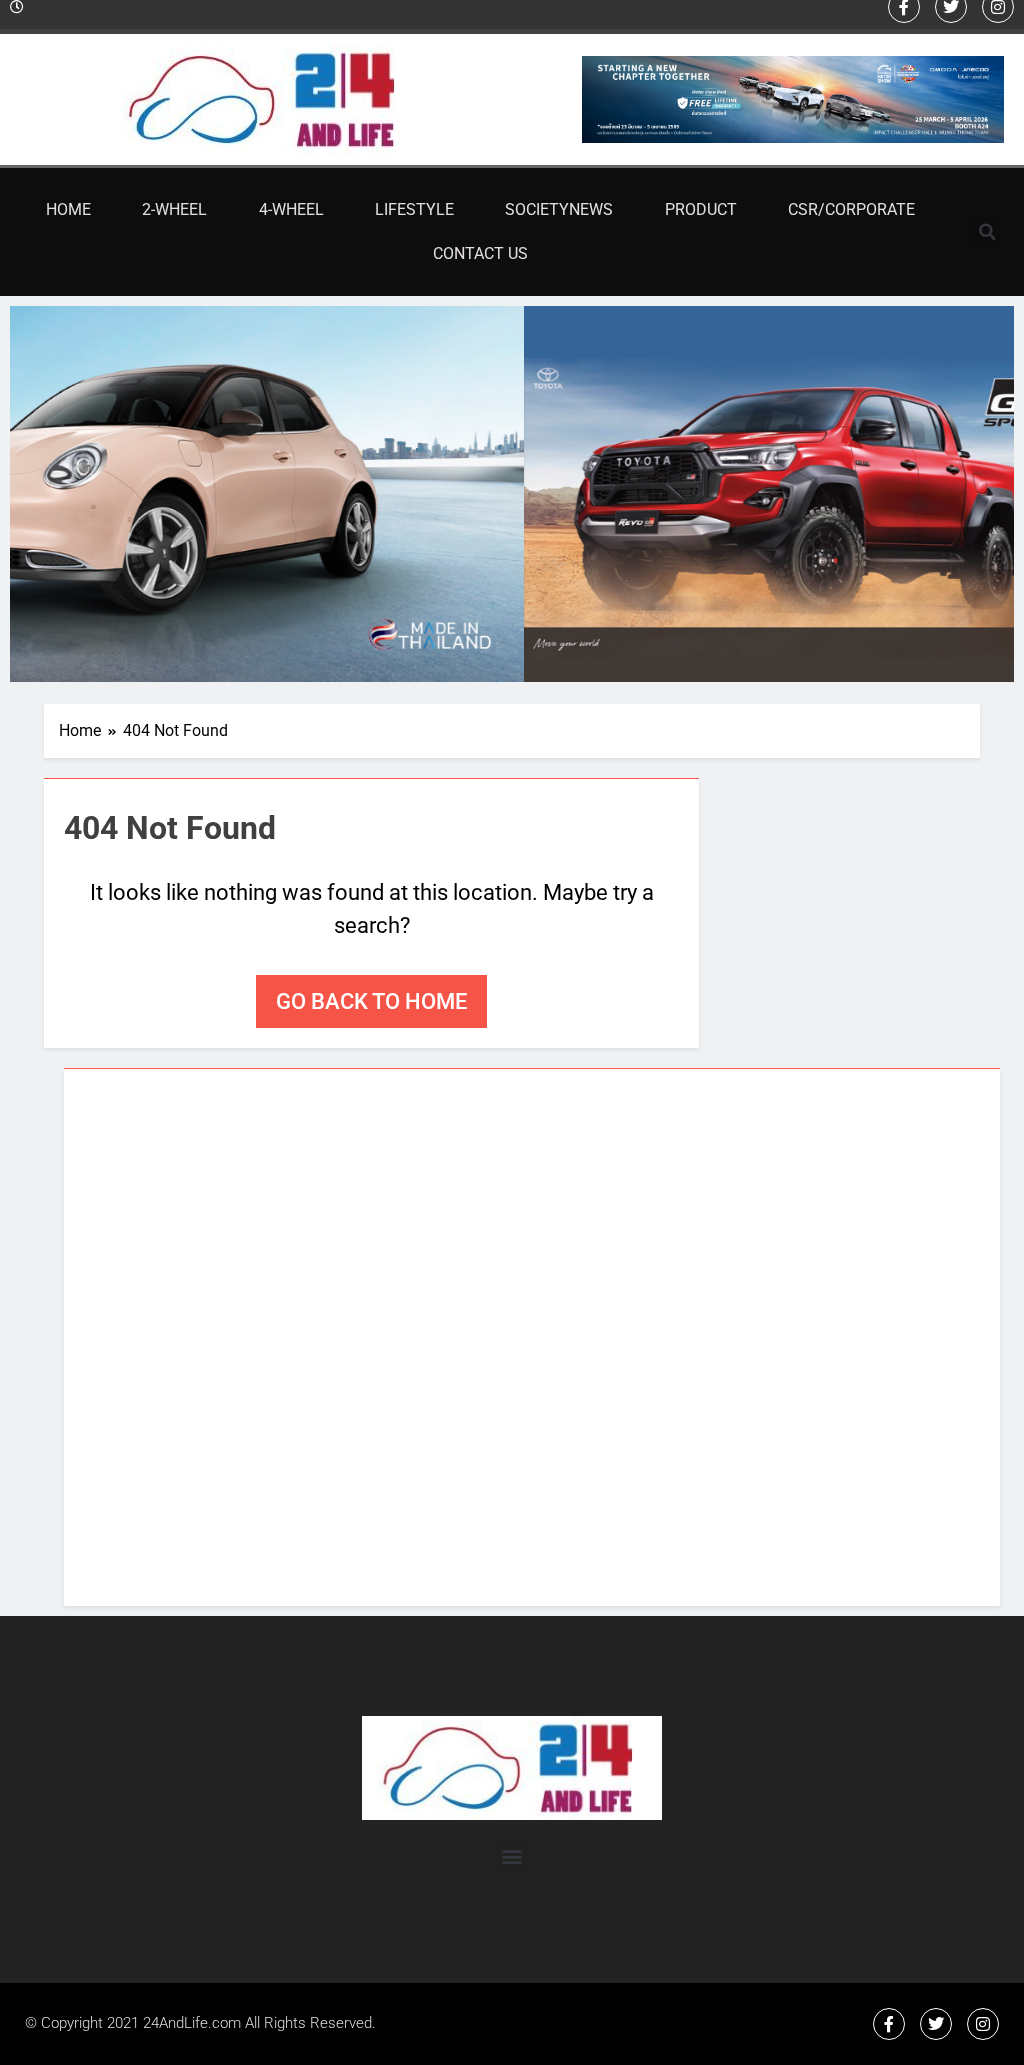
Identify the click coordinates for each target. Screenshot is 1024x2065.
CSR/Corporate (851, 209)
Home (68, 209)
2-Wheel (174, 209)
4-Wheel (291, 209)
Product (701, 209)
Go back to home (371, 1001)
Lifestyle (414, 209)
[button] (987, 232)
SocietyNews (559, 209)
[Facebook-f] (889, 2024)
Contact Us (480, 253)
